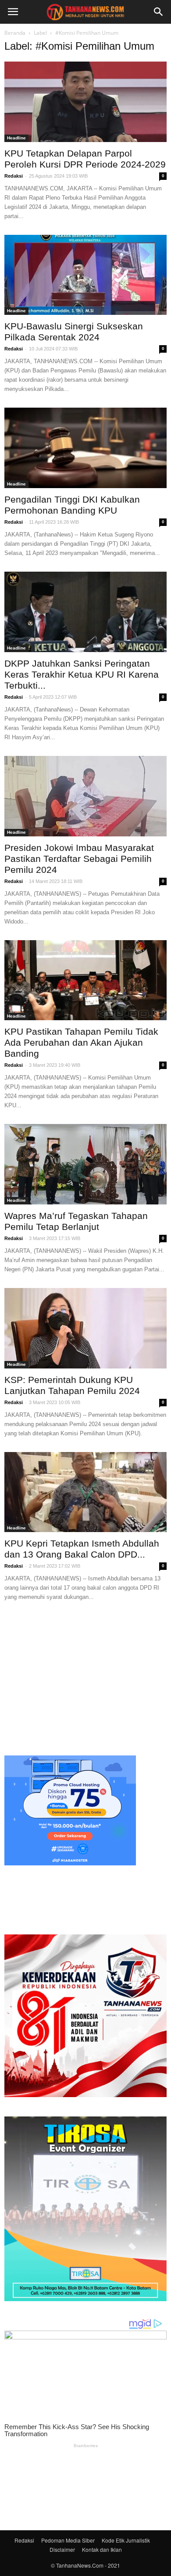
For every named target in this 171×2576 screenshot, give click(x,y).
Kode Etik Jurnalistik (126, 2540)
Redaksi (14, 176)
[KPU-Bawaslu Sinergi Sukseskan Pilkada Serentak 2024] (85, 275)
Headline (16, 138)
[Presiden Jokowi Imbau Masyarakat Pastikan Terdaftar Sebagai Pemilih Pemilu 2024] (85, 796)
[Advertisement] (85, 1677)
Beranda (15, 33)
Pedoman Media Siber (68, 2540)
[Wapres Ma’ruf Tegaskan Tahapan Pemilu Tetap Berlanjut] (85, 1164)
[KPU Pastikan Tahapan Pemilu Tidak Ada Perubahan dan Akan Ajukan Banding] (85, 980)
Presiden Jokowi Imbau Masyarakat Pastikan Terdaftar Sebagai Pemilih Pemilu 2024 (79, 859)
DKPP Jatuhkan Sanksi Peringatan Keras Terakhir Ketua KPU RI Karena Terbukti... (82, 674)
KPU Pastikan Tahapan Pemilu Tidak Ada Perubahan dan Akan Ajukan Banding (81, 1042)
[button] (159, 12)
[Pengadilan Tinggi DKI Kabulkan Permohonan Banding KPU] (85, 448)
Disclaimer (62, 2549)
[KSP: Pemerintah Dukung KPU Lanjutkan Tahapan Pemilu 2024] (85, 1328)
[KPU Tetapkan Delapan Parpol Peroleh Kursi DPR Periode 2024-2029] (85, 102)
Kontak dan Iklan (102, 2549)
